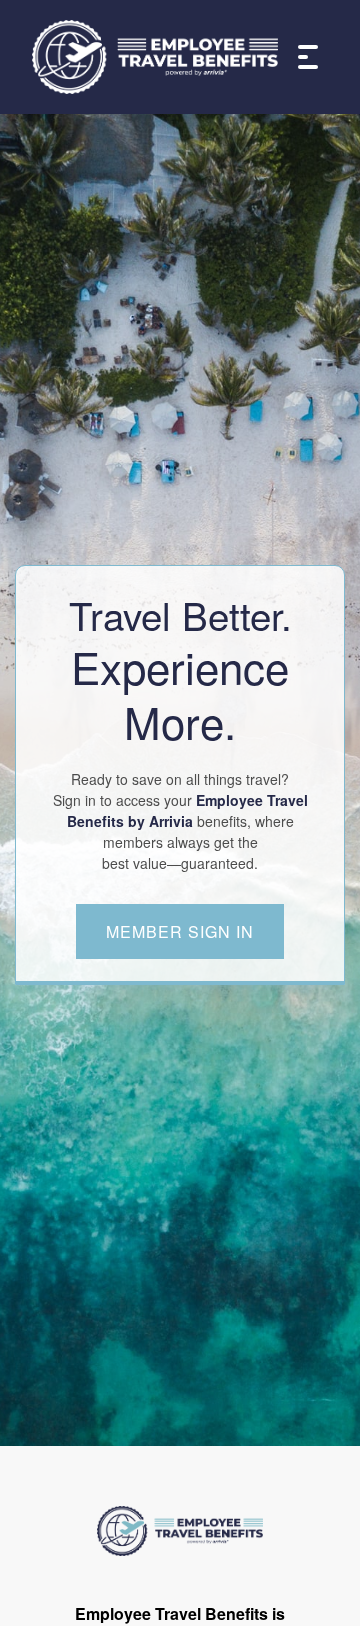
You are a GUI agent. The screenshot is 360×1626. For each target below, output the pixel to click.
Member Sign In (180, 931)
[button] (303, 57)
